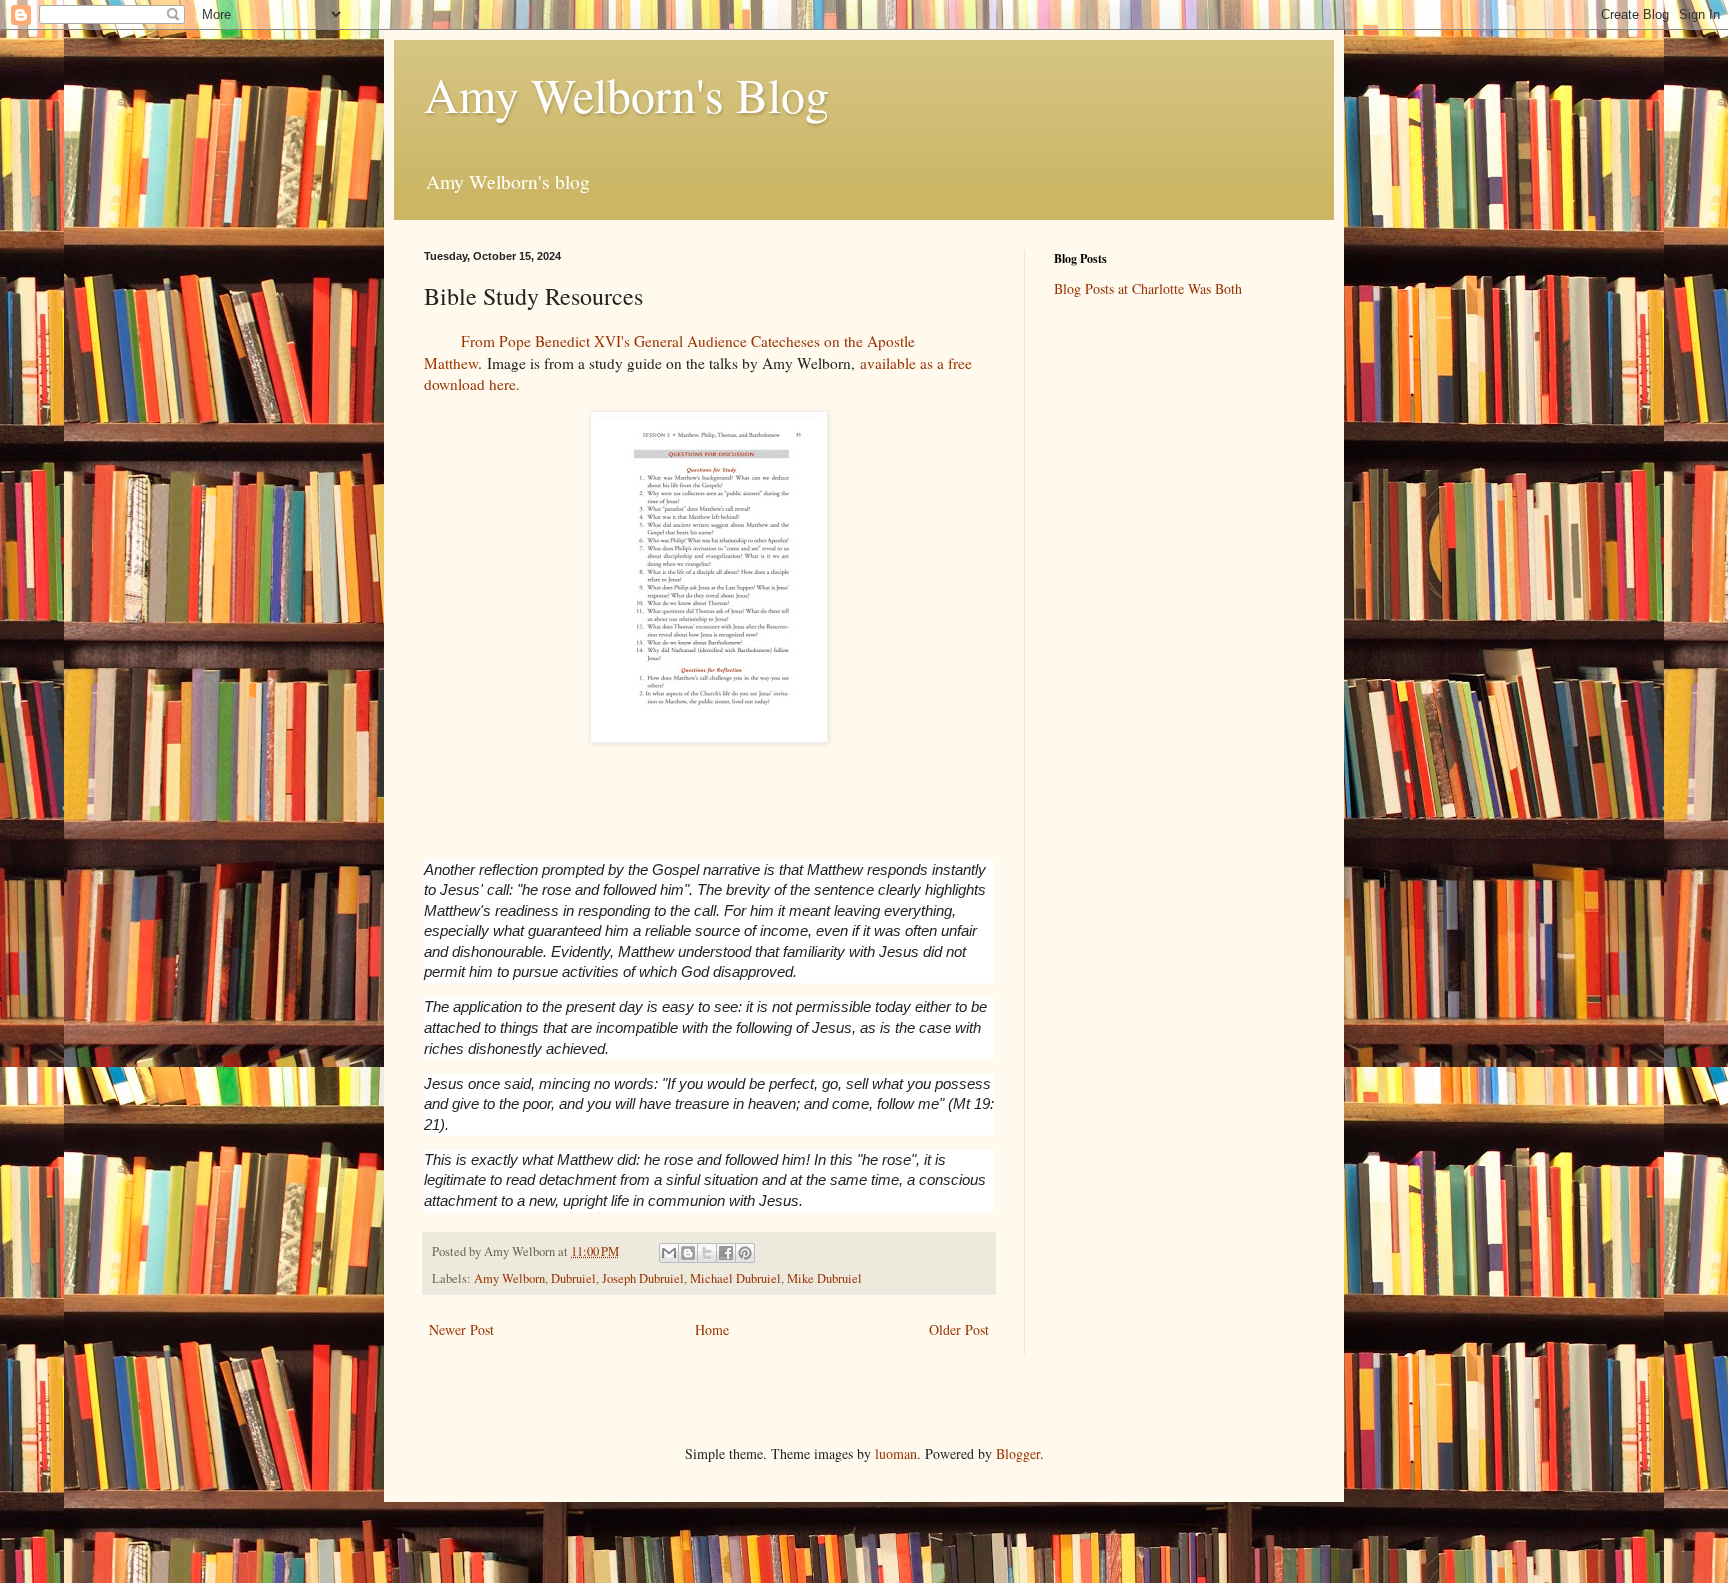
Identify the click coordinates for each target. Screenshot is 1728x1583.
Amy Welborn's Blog (626, 94)
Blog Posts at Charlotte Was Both (1148, 288)
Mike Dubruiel (824, 1278)
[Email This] (669, 1253)
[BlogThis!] (688, 1253)
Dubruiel (573, 1278)
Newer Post (461, 1329)
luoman (896, 1453)
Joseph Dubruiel (643, 1278)
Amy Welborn (509, 1278)
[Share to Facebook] (726, 1253)
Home (712, 1329)
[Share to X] (707, 1253)
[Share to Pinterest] (745, 1253)
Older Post (959, 1329)
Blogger (1018, 1453)
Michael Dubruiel (735, 1278)
